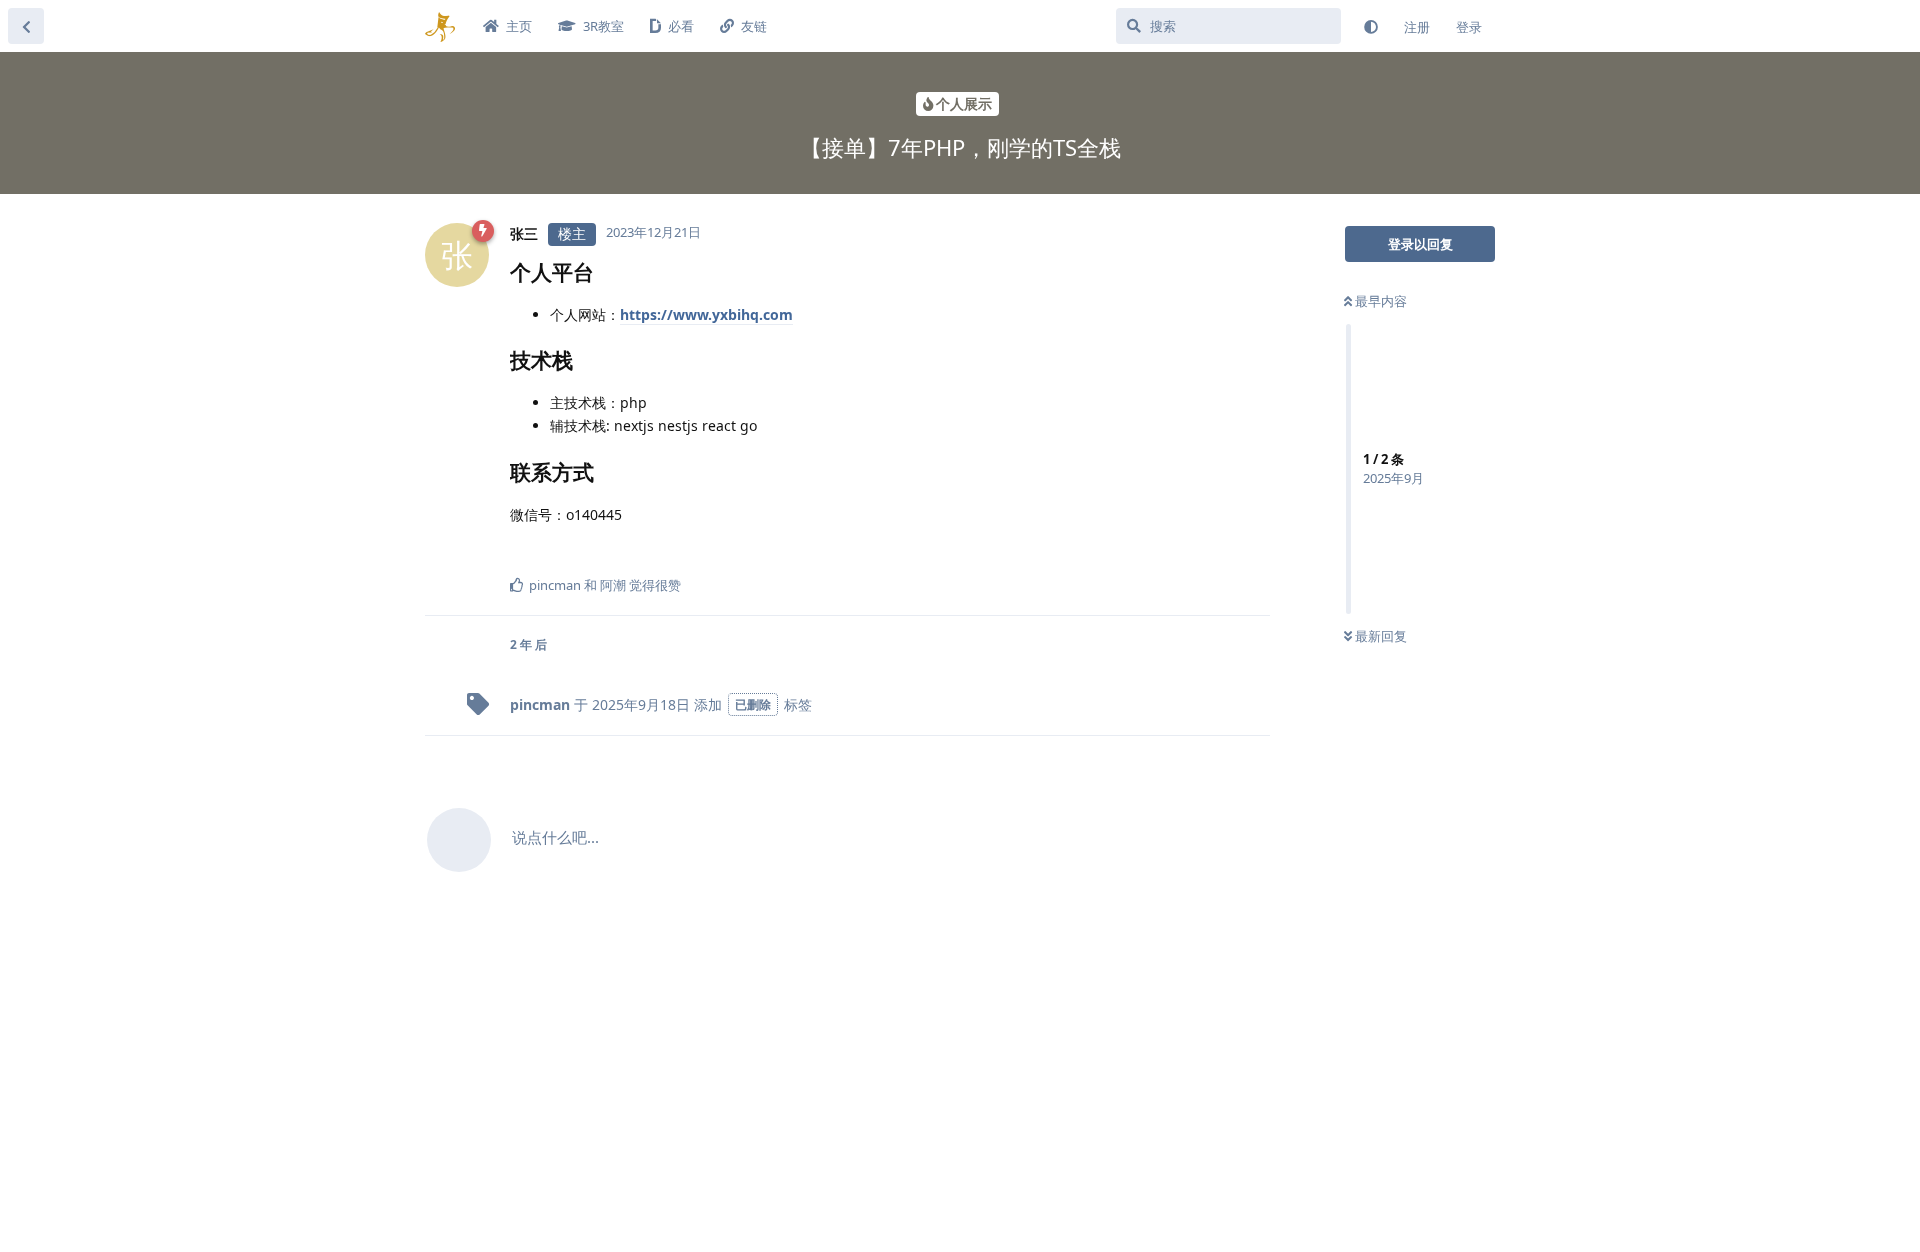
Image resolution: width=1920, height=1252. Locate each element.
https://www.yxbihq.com (706, 314)
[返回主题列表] (26, 26)
